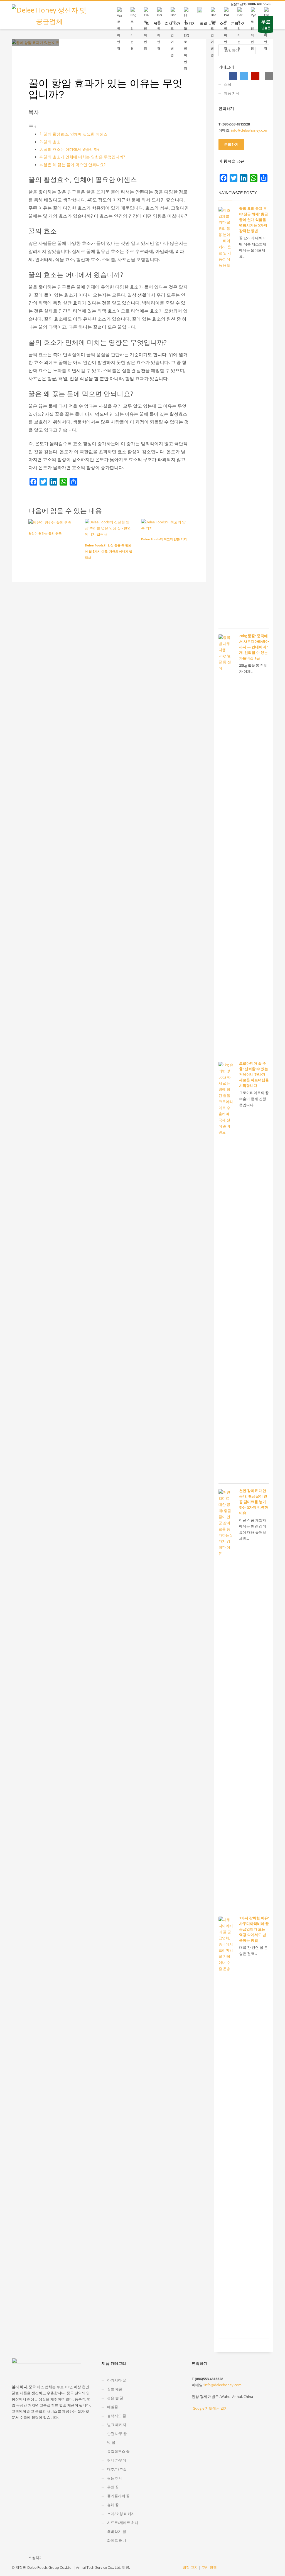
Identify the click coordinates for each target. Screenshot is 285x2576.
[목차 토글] (33, 126)
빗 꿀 (111, 2442)
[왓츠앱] (63, 482)
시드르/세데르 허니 (123, 2523)
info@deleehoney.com (250, 130)
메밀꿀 (113, 2407)
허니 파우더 (117, 2460)
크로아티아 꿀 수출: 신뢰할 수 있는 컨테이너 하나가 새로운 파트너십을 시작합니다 (254, 1074)
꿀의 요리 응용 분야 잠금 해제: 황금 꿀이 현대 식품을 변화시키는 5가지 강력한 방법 (254, 220)
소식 (228, 84)
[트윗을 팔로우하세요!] (61, 2559)
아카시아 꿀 (117, 2380)
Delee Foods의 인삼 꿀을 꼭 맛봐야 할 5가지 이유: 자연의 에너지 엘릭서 (109, 551)
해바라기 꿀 (117, 2531)
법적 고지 (190, 2567)
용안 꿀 (113, 2487)
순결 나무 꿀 (117, 2434)
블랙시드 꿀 (117, 2416)
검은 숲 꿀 (115, 2398)
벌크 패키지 (117, 2425)
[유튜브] (255, 76)
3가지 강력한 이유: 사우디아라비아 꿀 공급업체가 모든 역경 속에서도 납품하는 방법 (254, 1929)
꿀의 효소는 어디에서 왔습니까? (72, 149)
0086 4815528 (259, 4)
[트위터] (244, 76)
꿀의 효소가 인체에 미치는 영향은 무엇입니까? (84, 157)
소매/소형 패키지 (121, 2514)
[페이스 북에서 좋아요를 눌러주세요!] (50, 2559)
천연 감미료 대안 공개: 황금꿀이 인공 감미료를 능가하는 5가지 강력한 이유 (254, 1502)
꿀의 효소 (52, 142)
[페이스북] (233, 76)
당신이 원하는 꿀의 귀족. (45, 533)
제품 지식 (74, 54)
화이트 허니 (117, 2540)
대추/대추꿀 (117, 2469)
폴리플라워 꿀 (118, 2496)
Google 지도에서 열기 (210, 2408)
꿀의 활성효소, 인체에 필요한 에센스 (76, 134)
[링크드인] (53, 482)
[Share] (73, 482)
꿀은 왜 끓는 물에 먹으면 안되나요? (75, 165)
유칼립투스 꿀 (119, 2451)
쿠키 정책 (209, 2567)
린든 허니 (115, 2478)
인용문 (266, 24)
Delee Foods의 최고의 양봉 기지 (164, 539)
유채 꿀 (113, 2505)
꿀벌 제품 (115, 2389)
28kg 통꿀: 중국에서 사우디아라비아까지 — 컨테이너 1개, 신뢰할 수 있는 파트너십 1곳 (254, 647)
